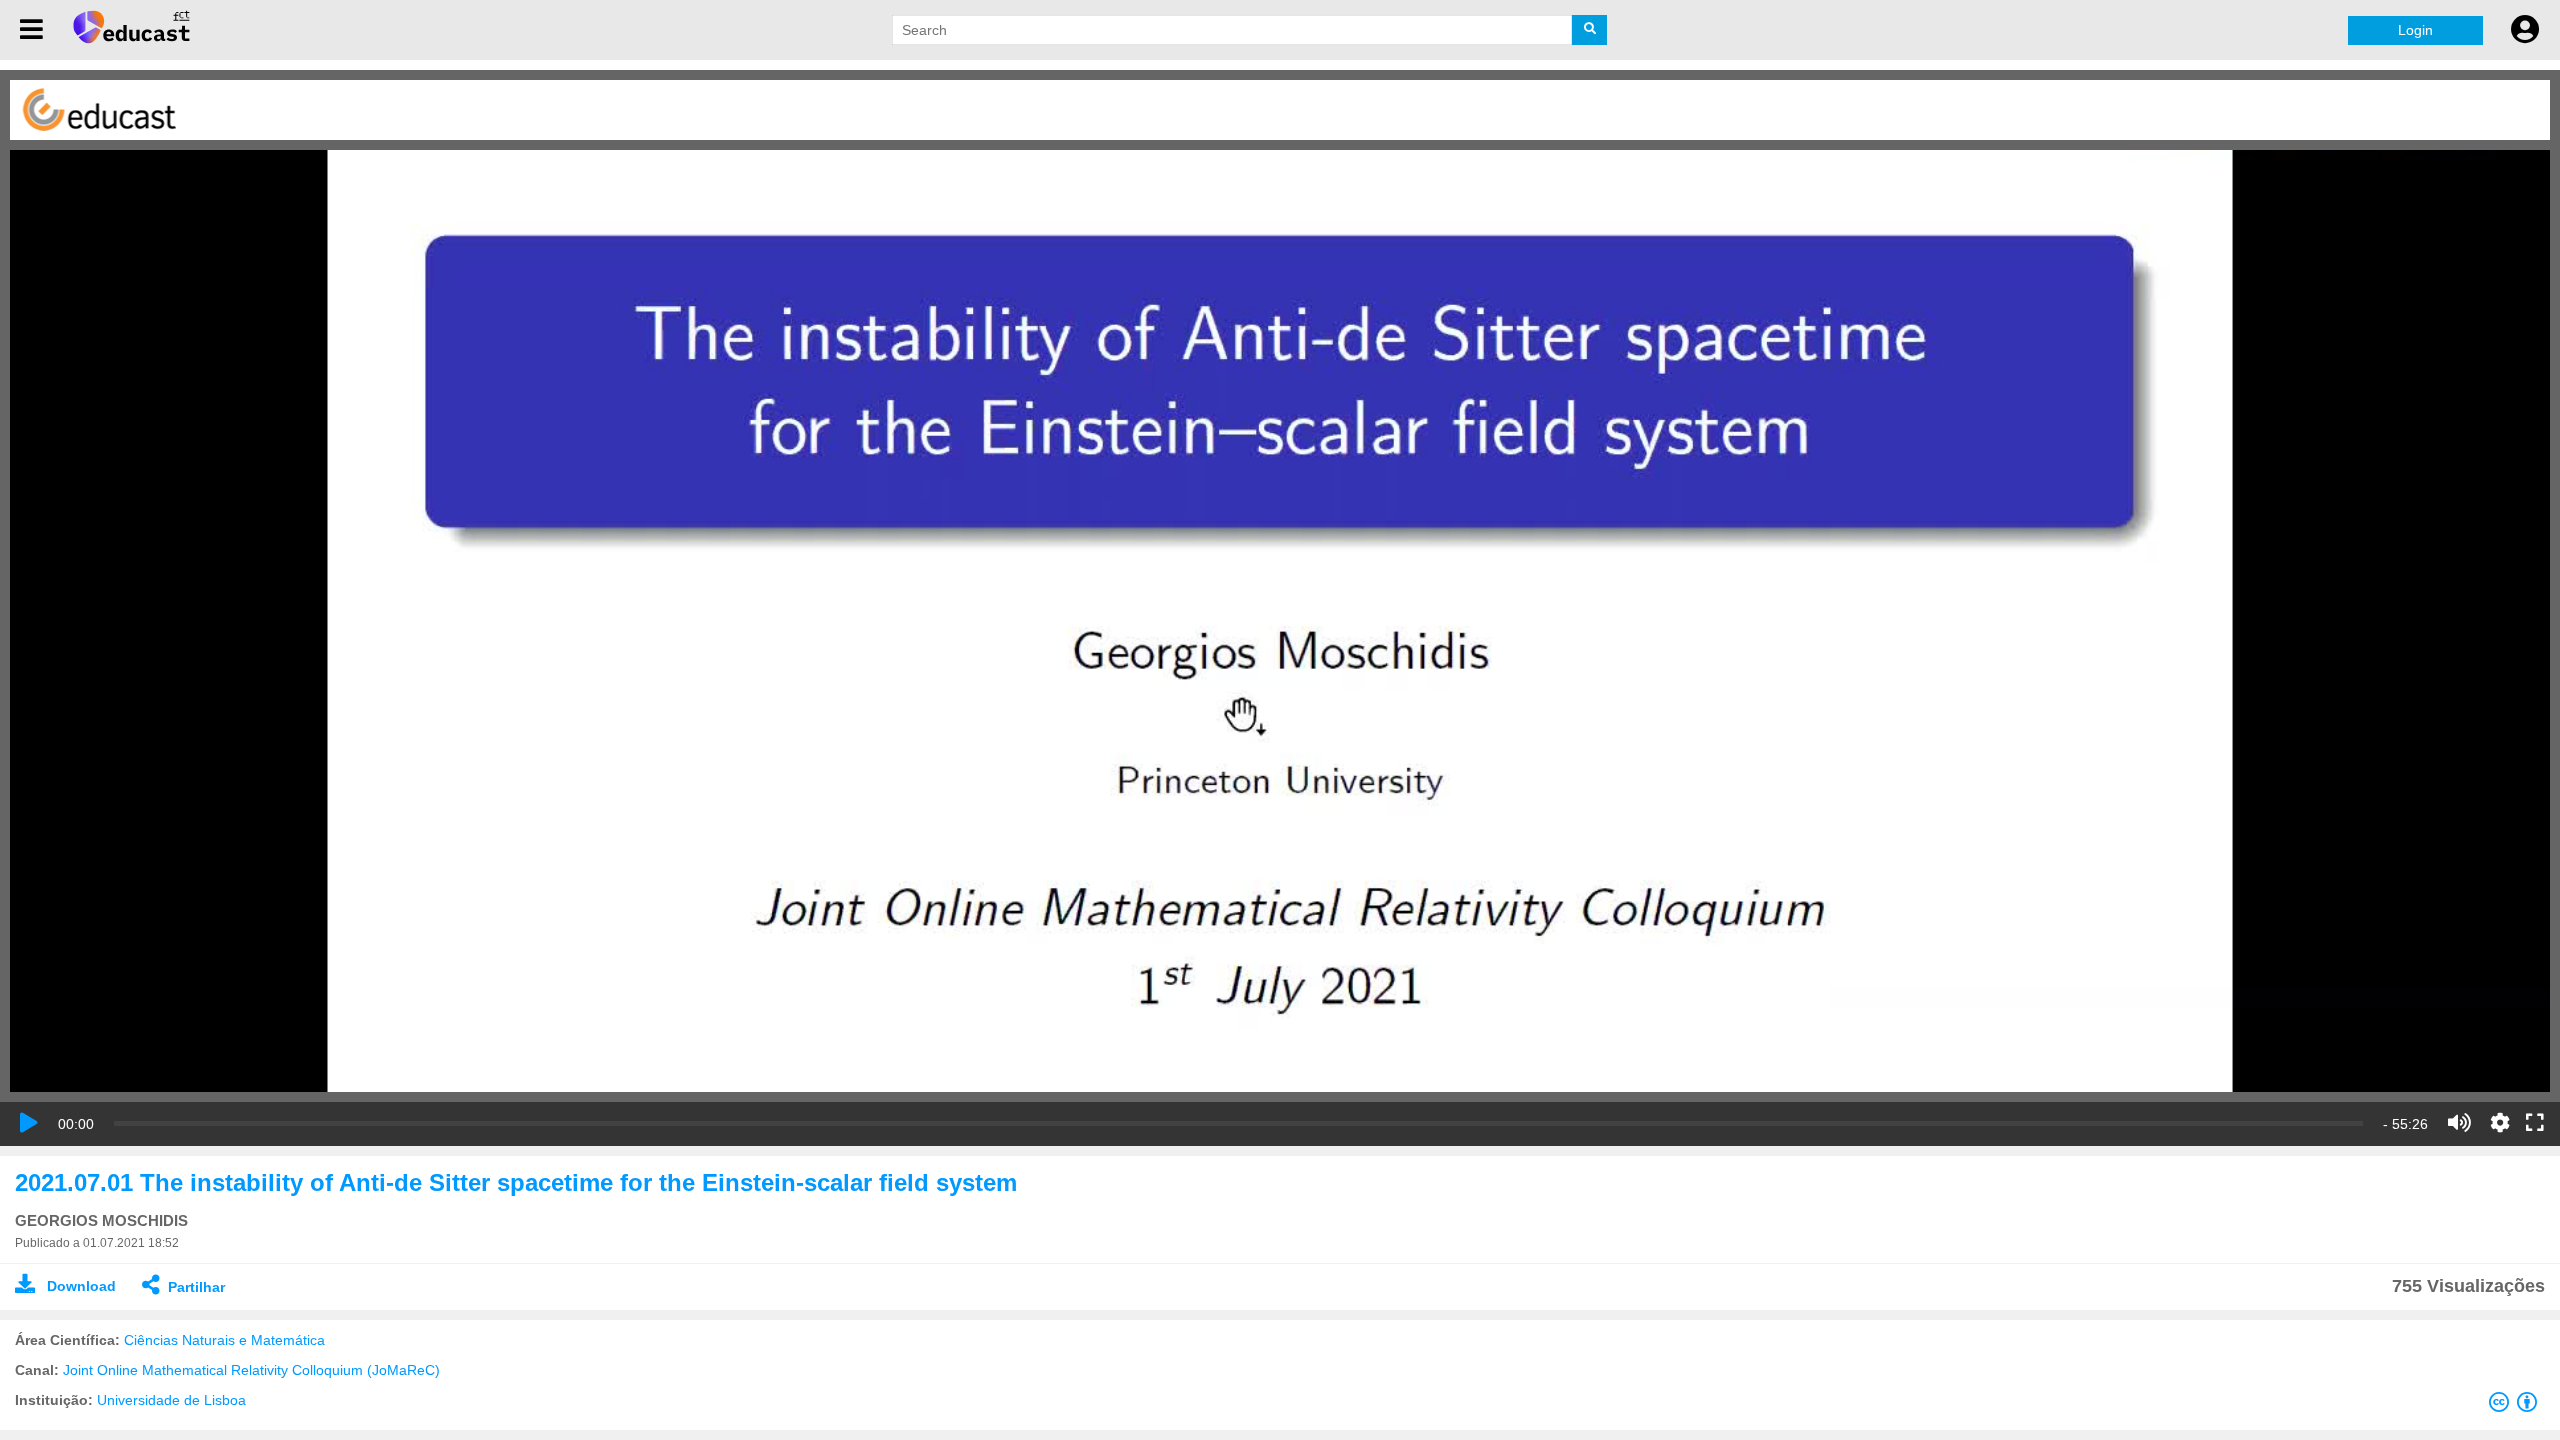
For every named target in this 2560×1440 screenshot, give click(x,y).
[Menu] (31, 30)
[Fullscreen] (2535, 1124)
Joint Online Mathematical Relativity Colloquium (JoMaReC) (251, 1370)
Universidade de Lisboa (171, 1400)
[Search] (1589, 30)
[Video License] (2517, 1406)
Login (2415, 30)
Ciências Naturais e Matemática (224, 1340)
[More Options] (2500, 1123)
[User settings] (2525, 30)
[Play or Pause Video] (29, 1123)
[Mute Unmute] (2459, 1123)
